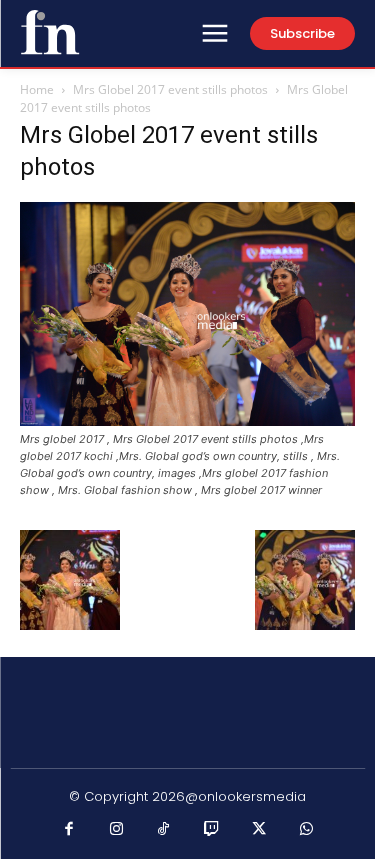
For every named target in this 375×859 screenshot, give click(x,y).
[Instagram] (117, 830)
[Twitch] (212, 830)
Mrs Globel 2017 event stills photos (170, 89)
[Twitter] (259, 830)
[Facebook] (69, 830)
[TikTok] (164, 830)
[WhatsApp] (307, 830)
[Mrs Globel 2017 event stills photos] (187, 420)
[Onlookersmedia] (50, 32)
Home (37, 89)
